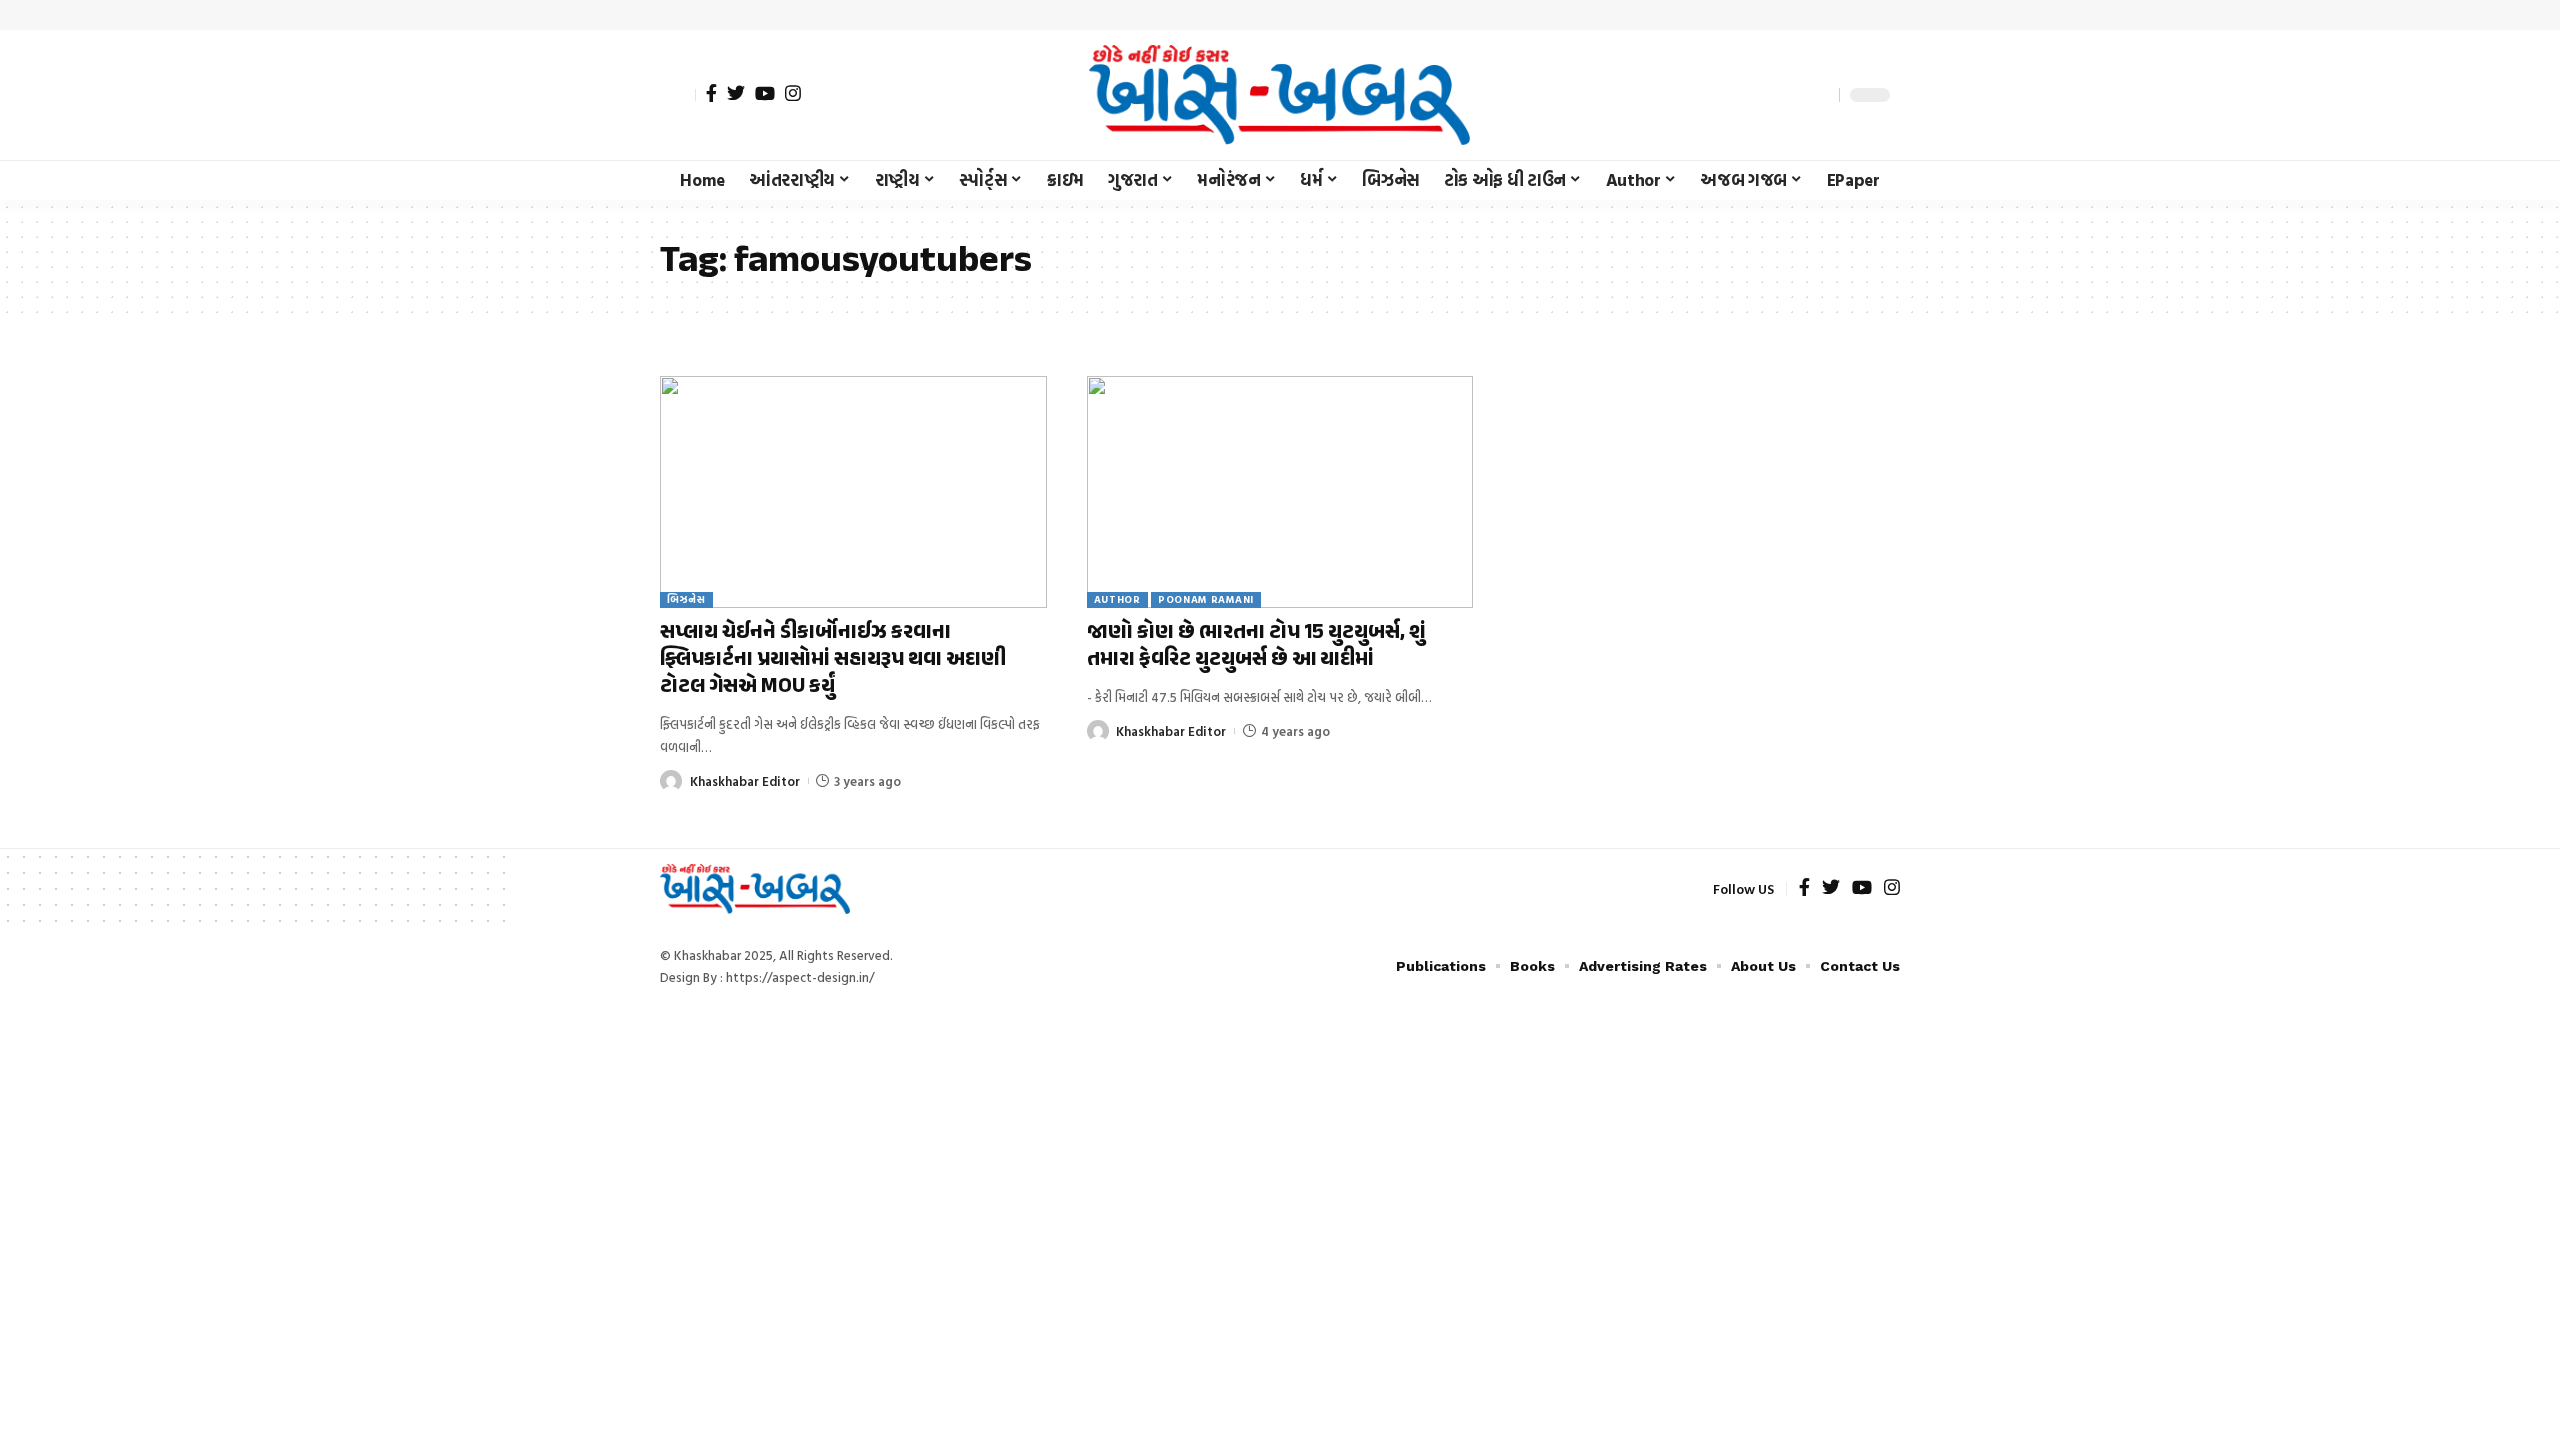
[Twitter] (736, 93)
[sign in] (678, 95)
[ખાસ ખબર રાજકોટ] (1279, 95)
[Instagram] (793, 93)
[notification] (1789, 95)
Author (1117, 599)
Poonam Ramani (1206, 599)
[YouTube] (765, 93)
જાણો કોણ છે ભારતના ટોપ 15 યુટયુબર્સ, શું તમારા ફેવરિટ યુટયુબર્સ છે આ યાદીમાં (1256, 646)
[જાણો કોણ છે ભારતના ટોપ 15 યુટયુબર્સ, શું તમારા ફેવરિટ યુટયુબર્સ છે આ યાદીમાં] (1280, 492)
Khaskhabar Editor (745, 781)
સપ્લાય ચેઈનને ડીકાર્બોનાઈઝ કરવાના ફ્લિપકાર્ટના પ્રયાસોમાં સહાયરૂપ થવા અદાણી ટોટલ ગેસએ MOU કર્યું (833, 660)
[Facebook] (711, 93)
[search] (1819, 95)
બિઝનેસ (686, 599)
